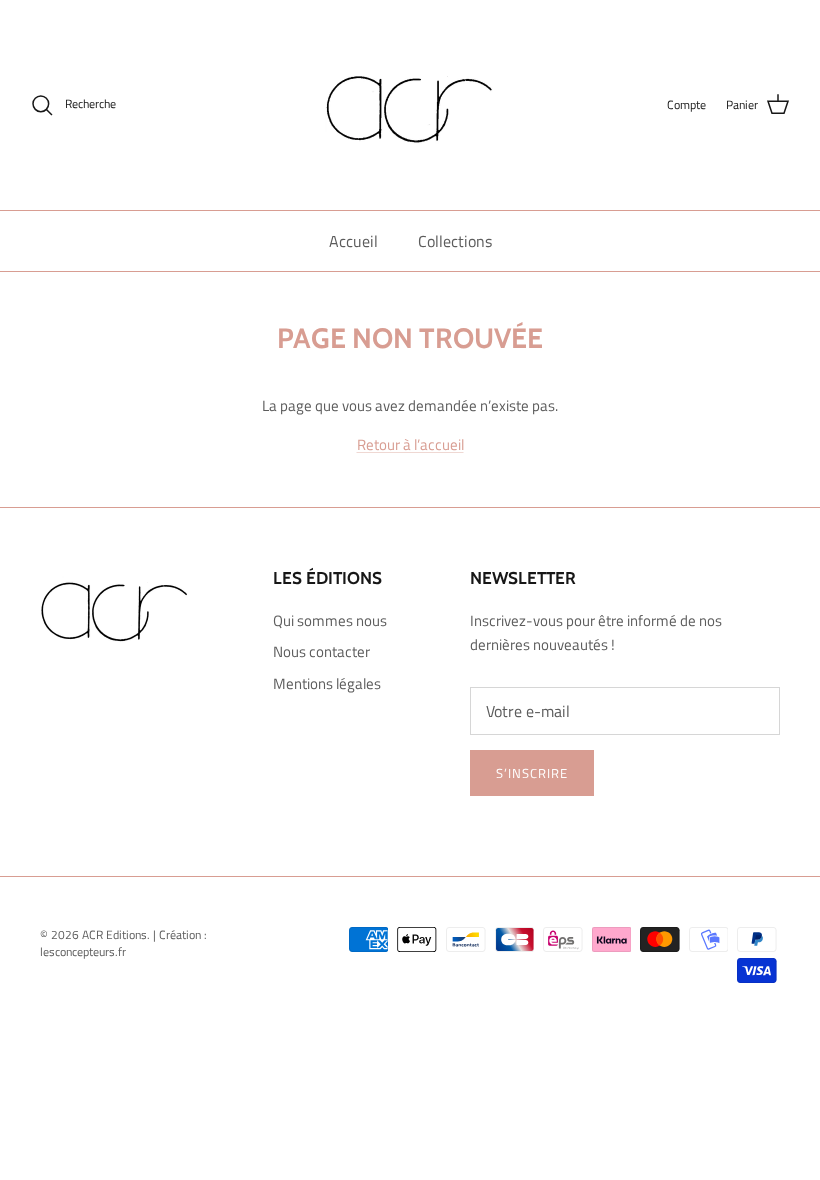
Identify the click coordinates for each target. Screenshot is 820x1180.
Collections (455, 241)
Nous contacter (321, 651)
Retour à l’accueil (410, 444)
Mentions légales (327, 683)
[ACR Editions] (410, 105)
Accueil (353, 241)
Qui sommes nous (330, 620)
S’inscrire (532, 773)
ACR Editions (114, 934)
